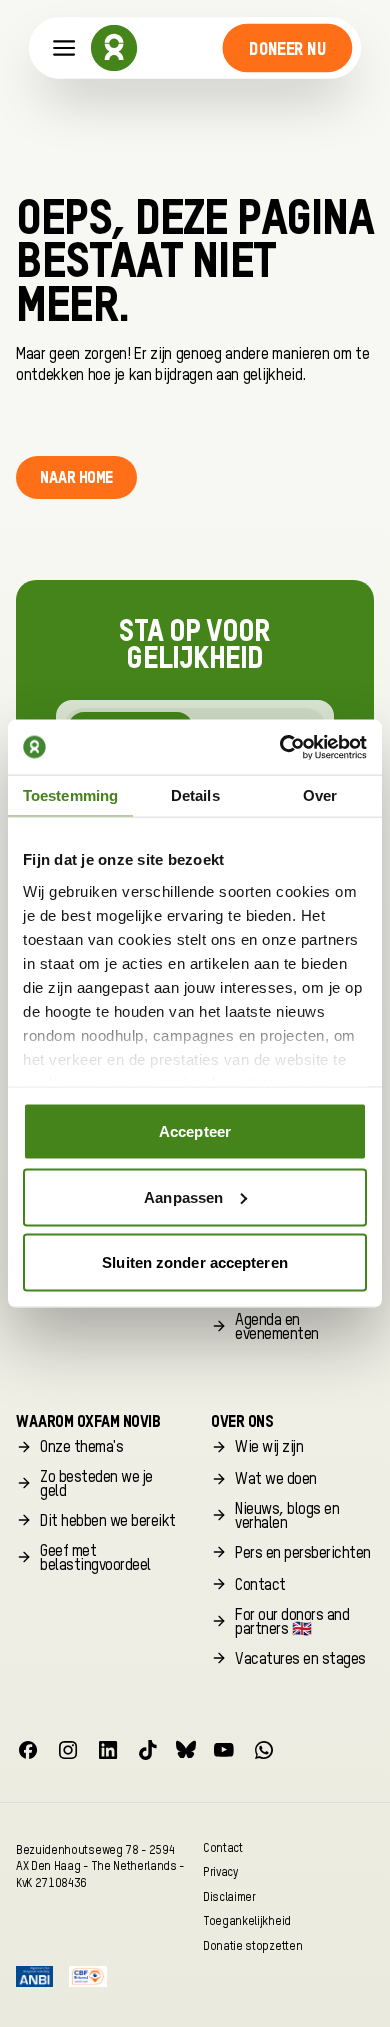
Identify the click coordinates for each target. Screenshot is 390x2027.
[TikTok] (148, 1750)
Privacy (220, 1872)
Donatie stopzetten (252, 1945)
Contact (223, 1847)
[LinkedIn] (108, 1750)
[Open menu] (64, 48)
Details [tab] (195, 795)
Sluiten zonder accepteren (195, 1262)
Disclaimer (229, 1896)
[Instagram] (68, 1750)
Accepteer (195, 1131)
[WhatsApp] (264, 1750)
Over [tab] (320, 795)
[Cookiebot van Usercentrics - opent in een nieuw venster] (280, 747)
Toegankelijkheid (247, 1921)
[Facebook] (28, 1750)
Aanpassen (183, 1196)
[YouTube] (224, 1750)
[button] (287, 48)
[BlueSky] (186, 1750)
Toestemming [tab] (70, 795)
